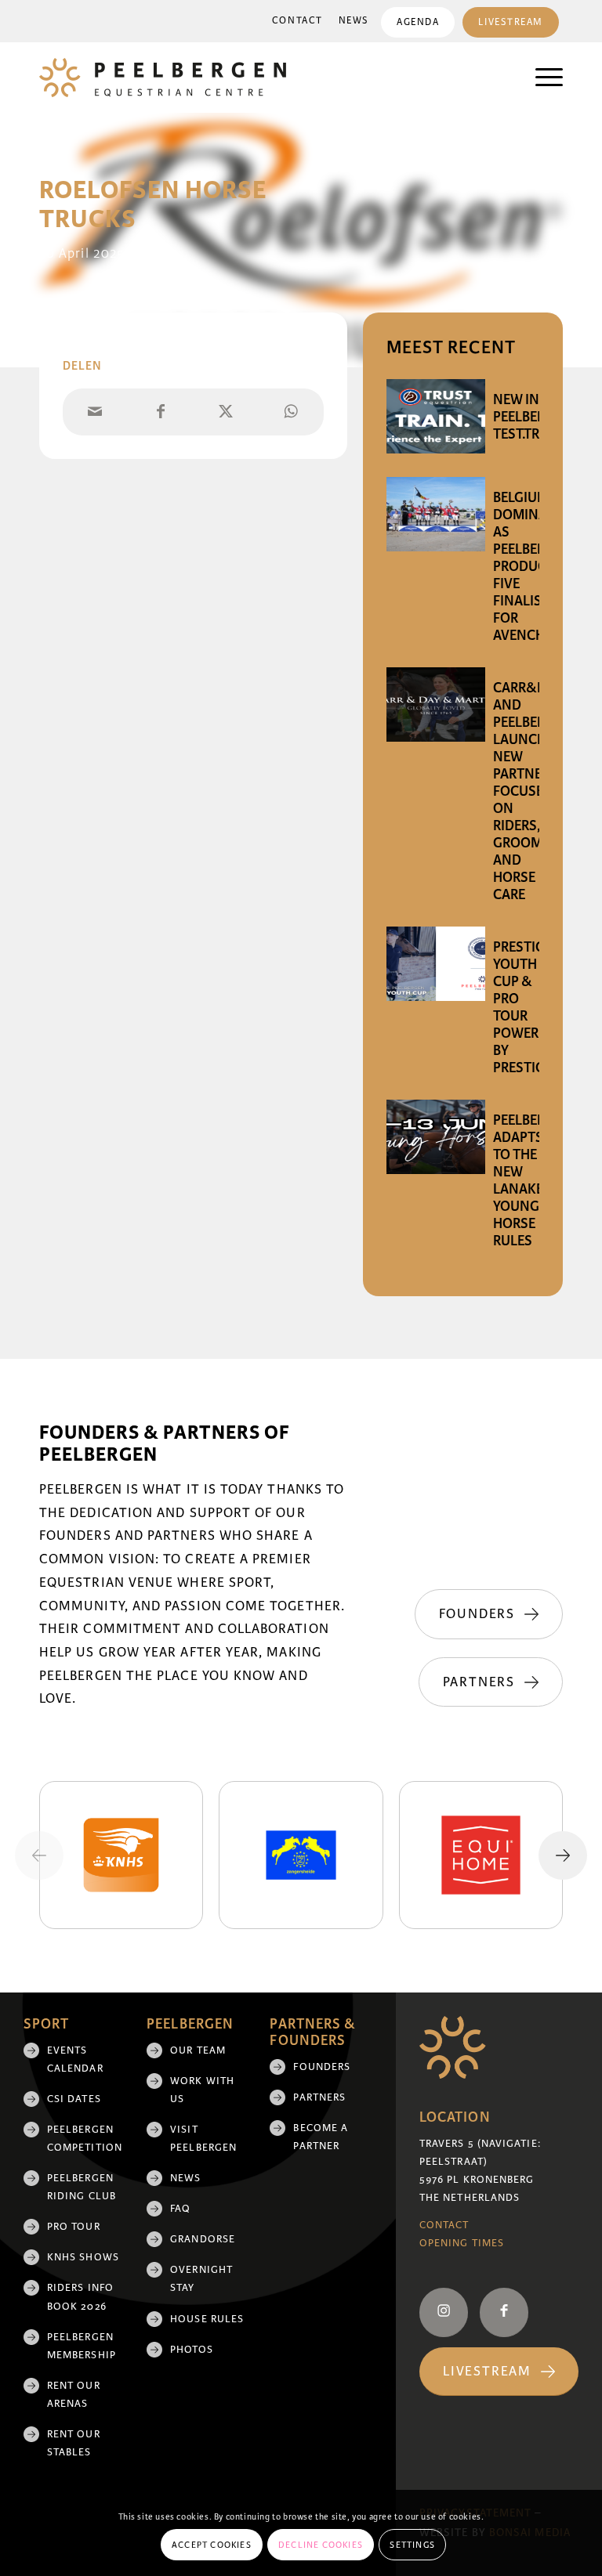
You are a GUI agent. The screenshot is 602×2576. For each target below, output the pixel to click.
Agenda (418, 22)
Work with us (202, 2090)
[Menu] (541, 78)
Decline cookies (321, 2545)
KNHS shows (83, 2257)
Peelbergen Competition (85, 2139)
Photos (191, 2350)
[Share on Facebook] (160, 412)
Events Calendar (75, 2059)
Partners (319, 2097)
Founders (322, 2067)
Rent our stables (74, 2443)
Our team (198, 2050)
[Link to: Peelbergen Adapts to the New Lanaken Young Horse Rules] (436, 1137)
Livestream (511, 22)
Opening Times (462, 2243)
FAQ (180, 2209)
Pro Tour (74, 2227)
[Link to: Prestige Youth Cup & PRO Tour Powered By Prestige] (436, 964)
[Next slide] (563, 1855)
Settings (412, 2545)
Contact (297, 21)
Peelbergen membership (82, 2346)
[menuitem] (297, 21)
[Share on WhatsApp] (291, 412)
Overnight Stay (201, 2279)
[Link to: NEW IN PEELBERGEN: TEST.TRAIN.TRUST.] (436, 416)
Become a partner (321, 2137)
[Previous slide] (39, 1855)
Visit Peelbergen (203, 2139)
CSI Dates (74, 2099)
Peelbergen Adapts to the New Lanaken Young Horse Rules (532, 1180)
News (354, 21)
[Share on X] (225, 412)
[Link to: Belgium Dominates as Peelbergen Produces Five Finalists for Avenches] (436, 514)
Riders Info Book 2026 (80, 2297)
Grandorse (203, 2239)
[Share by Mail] (95, 412)
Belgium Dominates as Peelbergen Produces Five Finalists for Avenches (532, 566)
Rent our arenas (74, 2395)
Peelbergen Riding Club (82, 2187)
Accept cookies (212, 2545)
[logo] (163, 78)
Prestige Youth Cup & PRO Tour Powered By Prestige (524, 1007)
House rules (207, 2319)
